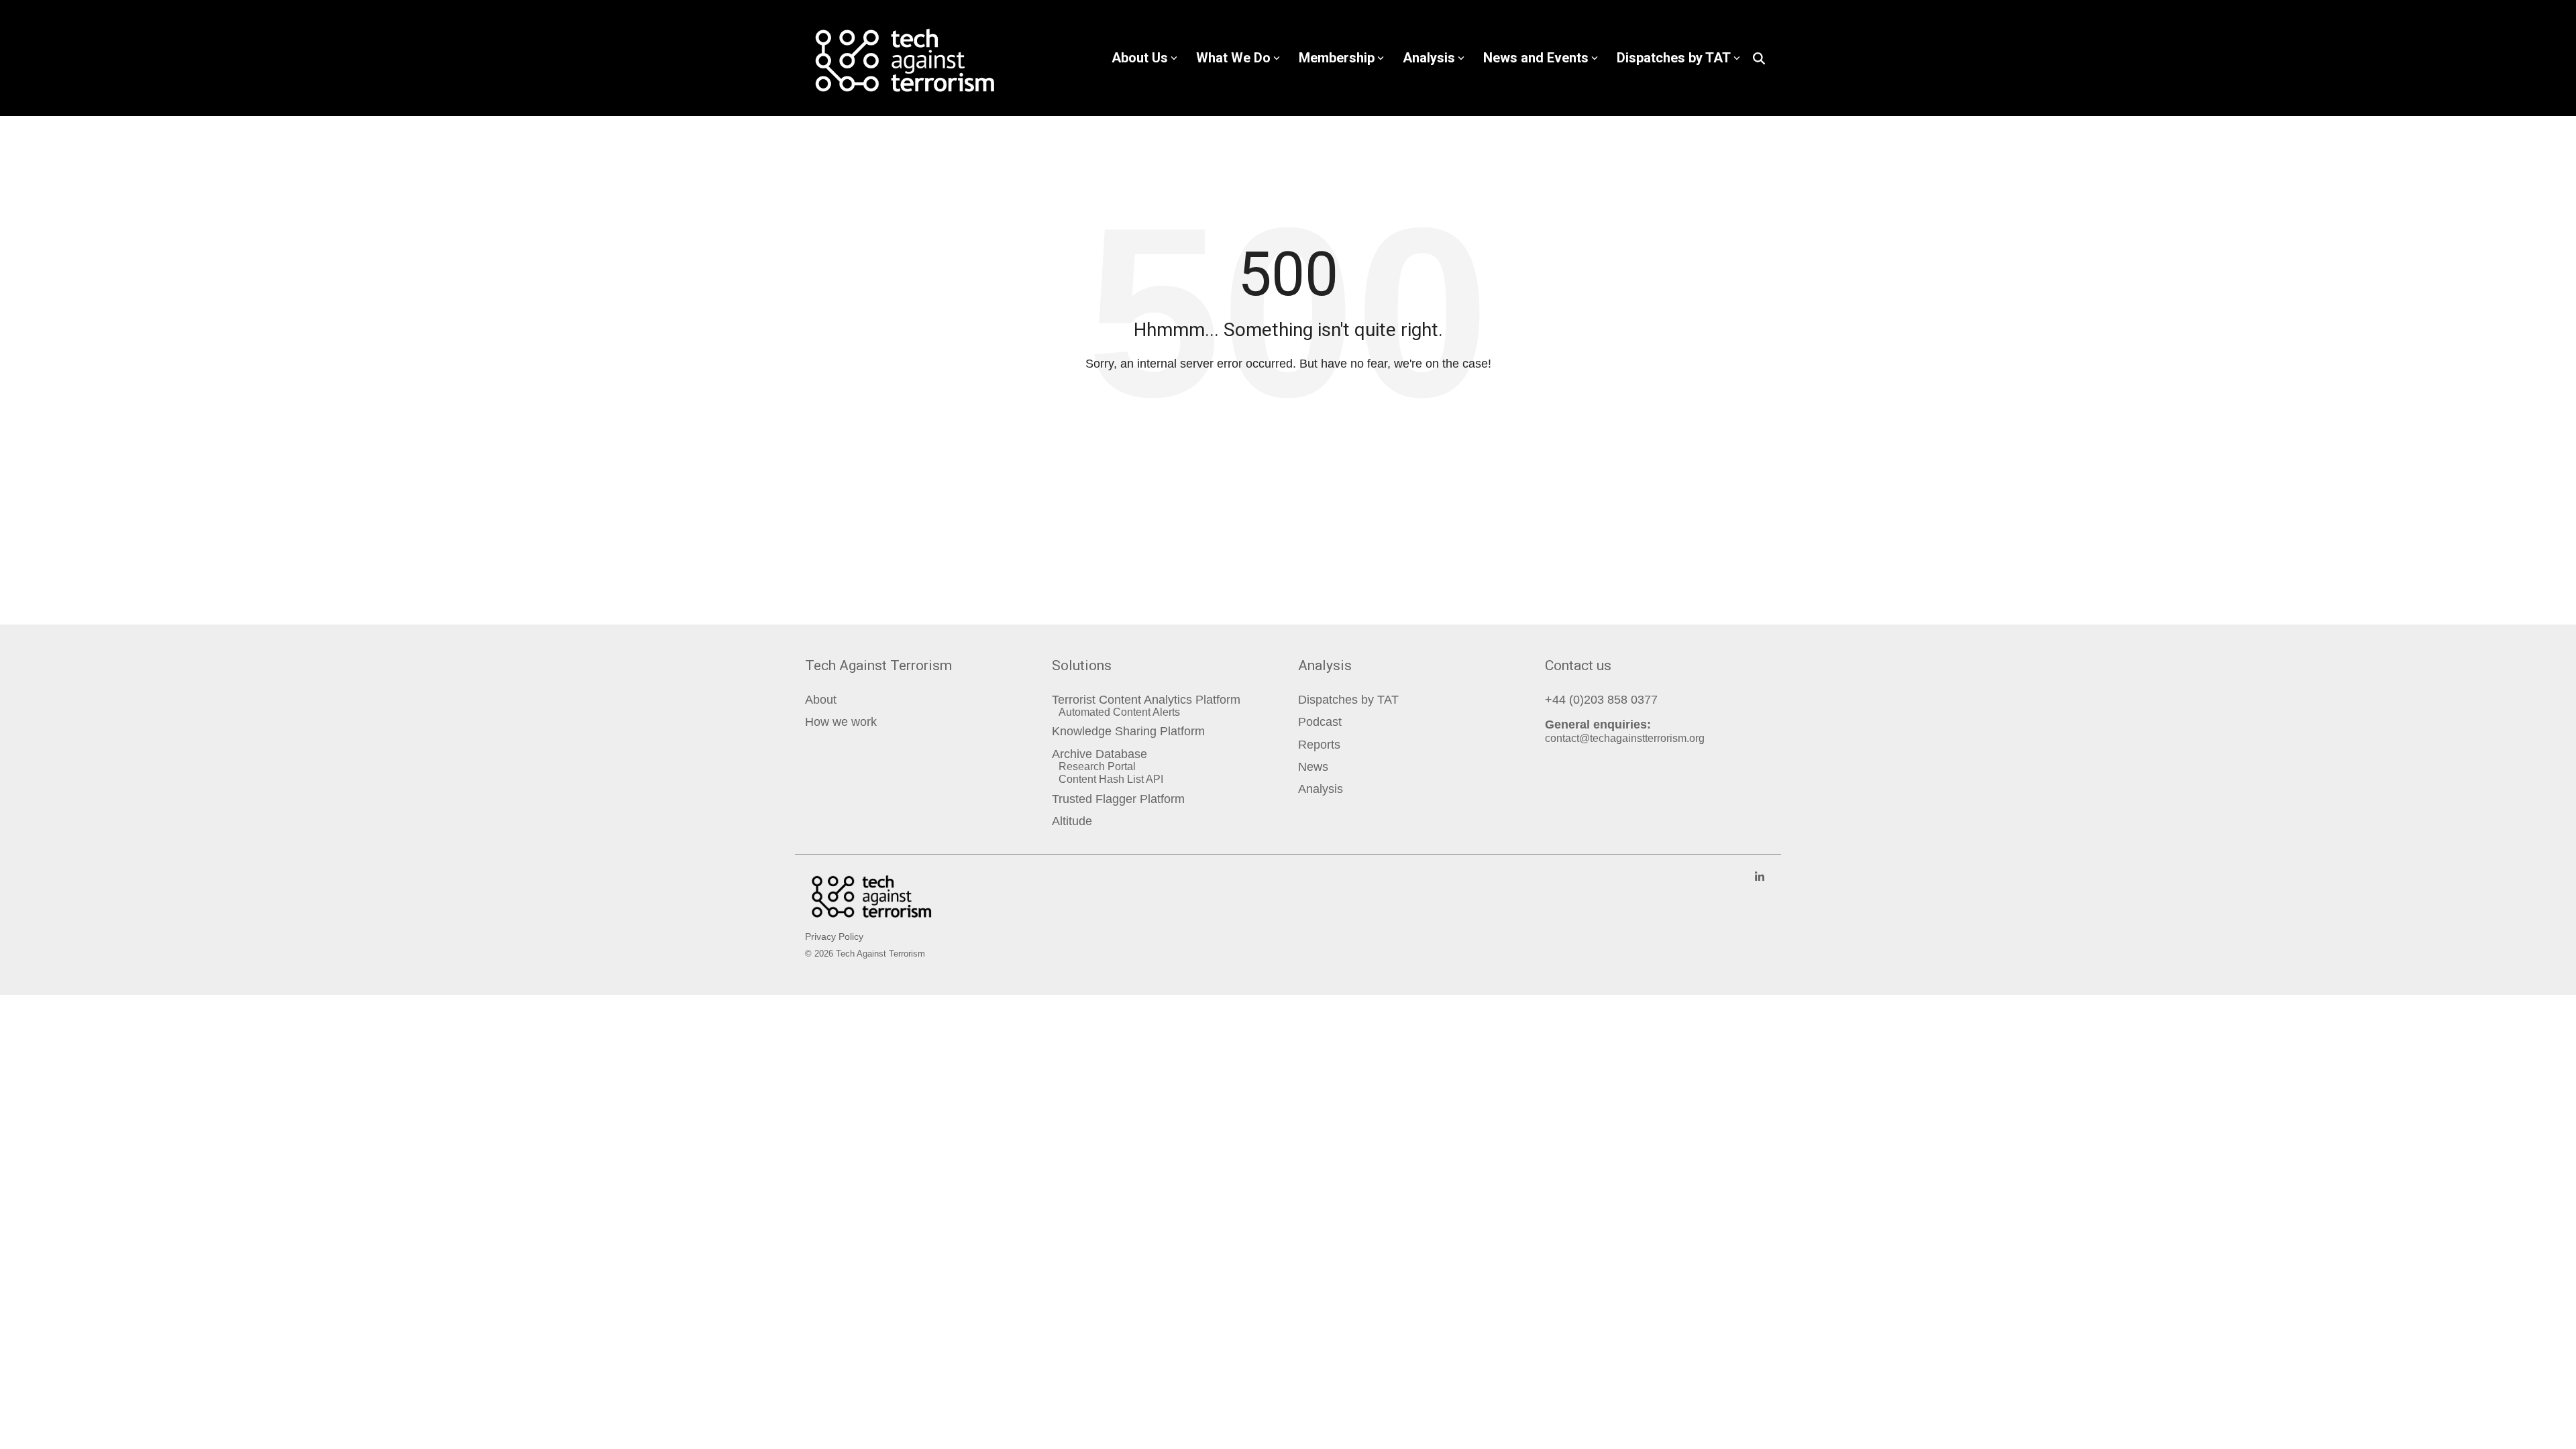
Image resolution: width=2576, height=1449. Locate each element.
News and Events (1536, 58)
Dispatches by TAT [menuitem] (1348, 700)
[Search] (1759, 58)
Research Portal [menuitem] (1097, 766)
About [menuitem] (821, 700)
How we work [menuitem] (841, 722)
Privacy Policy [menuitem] (834, 936)
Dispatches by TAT (1674, 58)
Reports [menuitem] (1319, 745)
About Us (1140, 58)
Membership (1337, 58)
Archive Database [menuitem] (1099, 754)
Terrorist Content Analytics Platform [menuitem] (1146, 700)
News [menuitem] (1313, 767)
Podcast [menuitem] (1320, 722)
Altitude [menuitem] (1072, 821)
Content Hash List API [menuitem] (1111, 779)
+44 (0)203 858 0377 (1601, 700)
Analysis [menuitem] (1321, 789)
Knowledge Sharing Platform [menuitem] (1128, 732)
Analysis (1429, 58)
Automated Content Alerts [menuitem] (1119, 712)
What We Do (1233, 58)
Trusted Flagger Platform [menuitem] (1118, 799)
